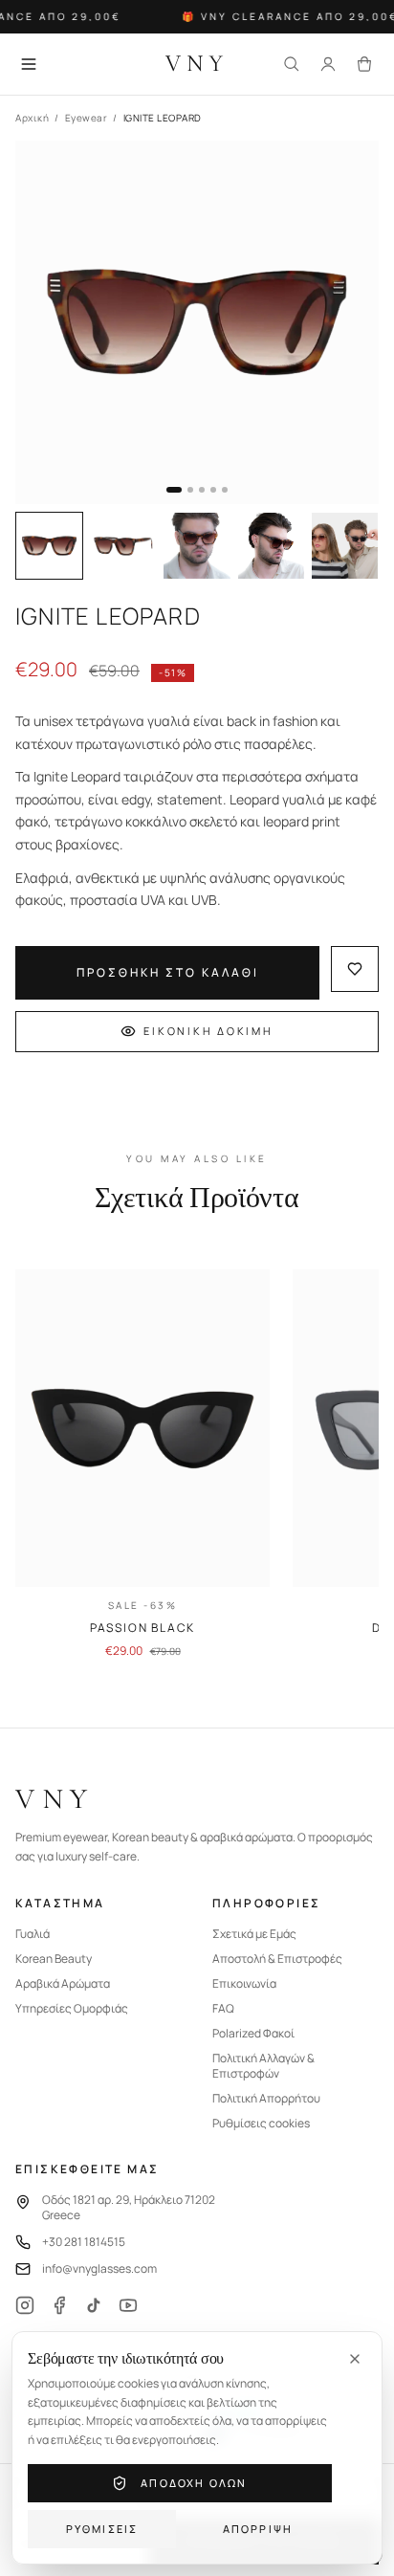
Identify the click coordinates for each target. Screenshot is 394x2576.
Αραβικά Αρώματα (63, 1984)
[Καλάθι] (364, 64)
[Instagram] (25, 2305)
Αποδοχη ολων (194, 2483)
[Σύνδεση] (328, 64)
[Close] (355, 2359)
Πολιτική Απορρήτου (266, 2099)
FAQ (223, 2009)
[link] (142, 1464)
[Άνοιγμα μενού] (29, 64)
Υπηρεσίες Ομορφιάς (72, 2009)
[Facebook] (59, 2305)
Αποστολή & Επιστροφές (277, 1959)
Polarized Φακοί (253, 2034)
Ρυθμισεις (102, 2529)
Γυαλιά (33, 1934)
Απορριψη (258, 2529)
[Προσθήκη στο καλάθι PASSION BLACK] (239, 1556)
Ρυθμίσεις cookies (261, 2124)
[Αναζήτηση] (292, 64)
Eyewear (87, 118)
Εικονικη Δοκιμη (208, 1031)
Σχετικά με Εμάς (254, 1934)
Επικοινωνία (244, 1984)
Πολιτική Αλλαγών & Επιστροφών (263, 2066)
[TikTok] (94, 2305)
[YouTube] (128, 2305)
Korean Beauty (54, 1959)
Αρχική (32, 118)
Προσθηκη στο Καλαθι (168, 972)
